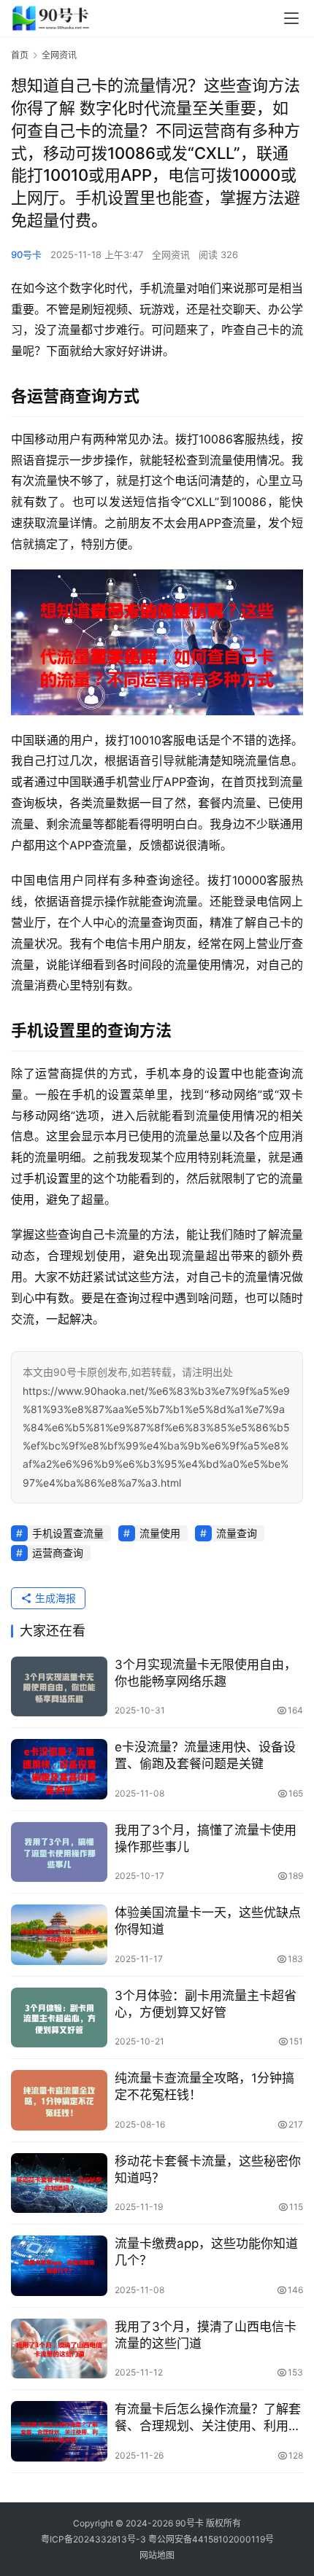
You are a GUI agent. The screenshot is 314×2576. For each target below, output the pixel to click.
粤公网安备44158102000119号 (211, 2539)
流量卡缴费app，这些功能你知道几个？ (206, 2252)
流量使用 (160, 1533)
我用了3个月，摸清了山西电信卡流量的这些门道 (206, 2335)
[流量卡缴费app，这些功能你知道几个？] (59, 2266)
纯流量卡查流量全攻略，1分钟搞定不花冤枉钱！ (204, 2086)
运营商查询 (58, 1553)
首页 (20, 55)
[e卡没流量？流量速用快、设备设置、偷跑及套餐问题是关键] (59, 1769)
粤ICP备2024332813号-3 (95, 2539)
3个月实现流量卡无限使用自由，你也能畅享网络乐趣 (206, 1673)
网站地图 (157, 2555)
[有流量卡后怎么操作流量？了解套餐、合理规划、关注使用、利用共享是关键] (59, 2431)
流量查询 (237, 1533)
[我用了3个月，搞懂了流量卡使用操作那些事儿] (59, 1852)
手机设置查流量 (68, 1533)
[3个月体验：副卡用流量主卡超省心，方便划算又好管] (59, 2018)
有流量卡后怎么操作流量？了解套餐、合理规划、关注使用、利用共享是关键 (208, 2418)
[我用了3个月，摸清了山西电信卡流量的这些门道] (59, 2349)
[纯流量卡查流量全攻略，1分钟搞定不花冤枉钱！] (59, 2100)
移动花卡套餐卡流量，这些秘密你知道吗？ (208, 2170)
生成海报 (54, 1598)
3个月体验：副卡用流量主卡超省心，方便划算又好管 (206, 2004)
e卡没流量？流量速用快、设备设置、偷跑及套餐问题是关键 (205, 1755)
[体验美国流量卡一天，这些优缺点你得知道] (59, 1935)
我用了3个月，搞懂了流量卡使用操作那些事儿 (206, 1838)
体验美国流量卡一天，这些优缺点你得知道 (208, 1921)
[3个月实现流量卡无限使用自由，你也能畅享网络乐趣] (59, 1687)
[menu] (291, 18)
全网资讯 (171, 254)
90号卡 (26, 254)
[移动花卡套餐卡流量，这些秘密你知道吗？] (59, 2183)
